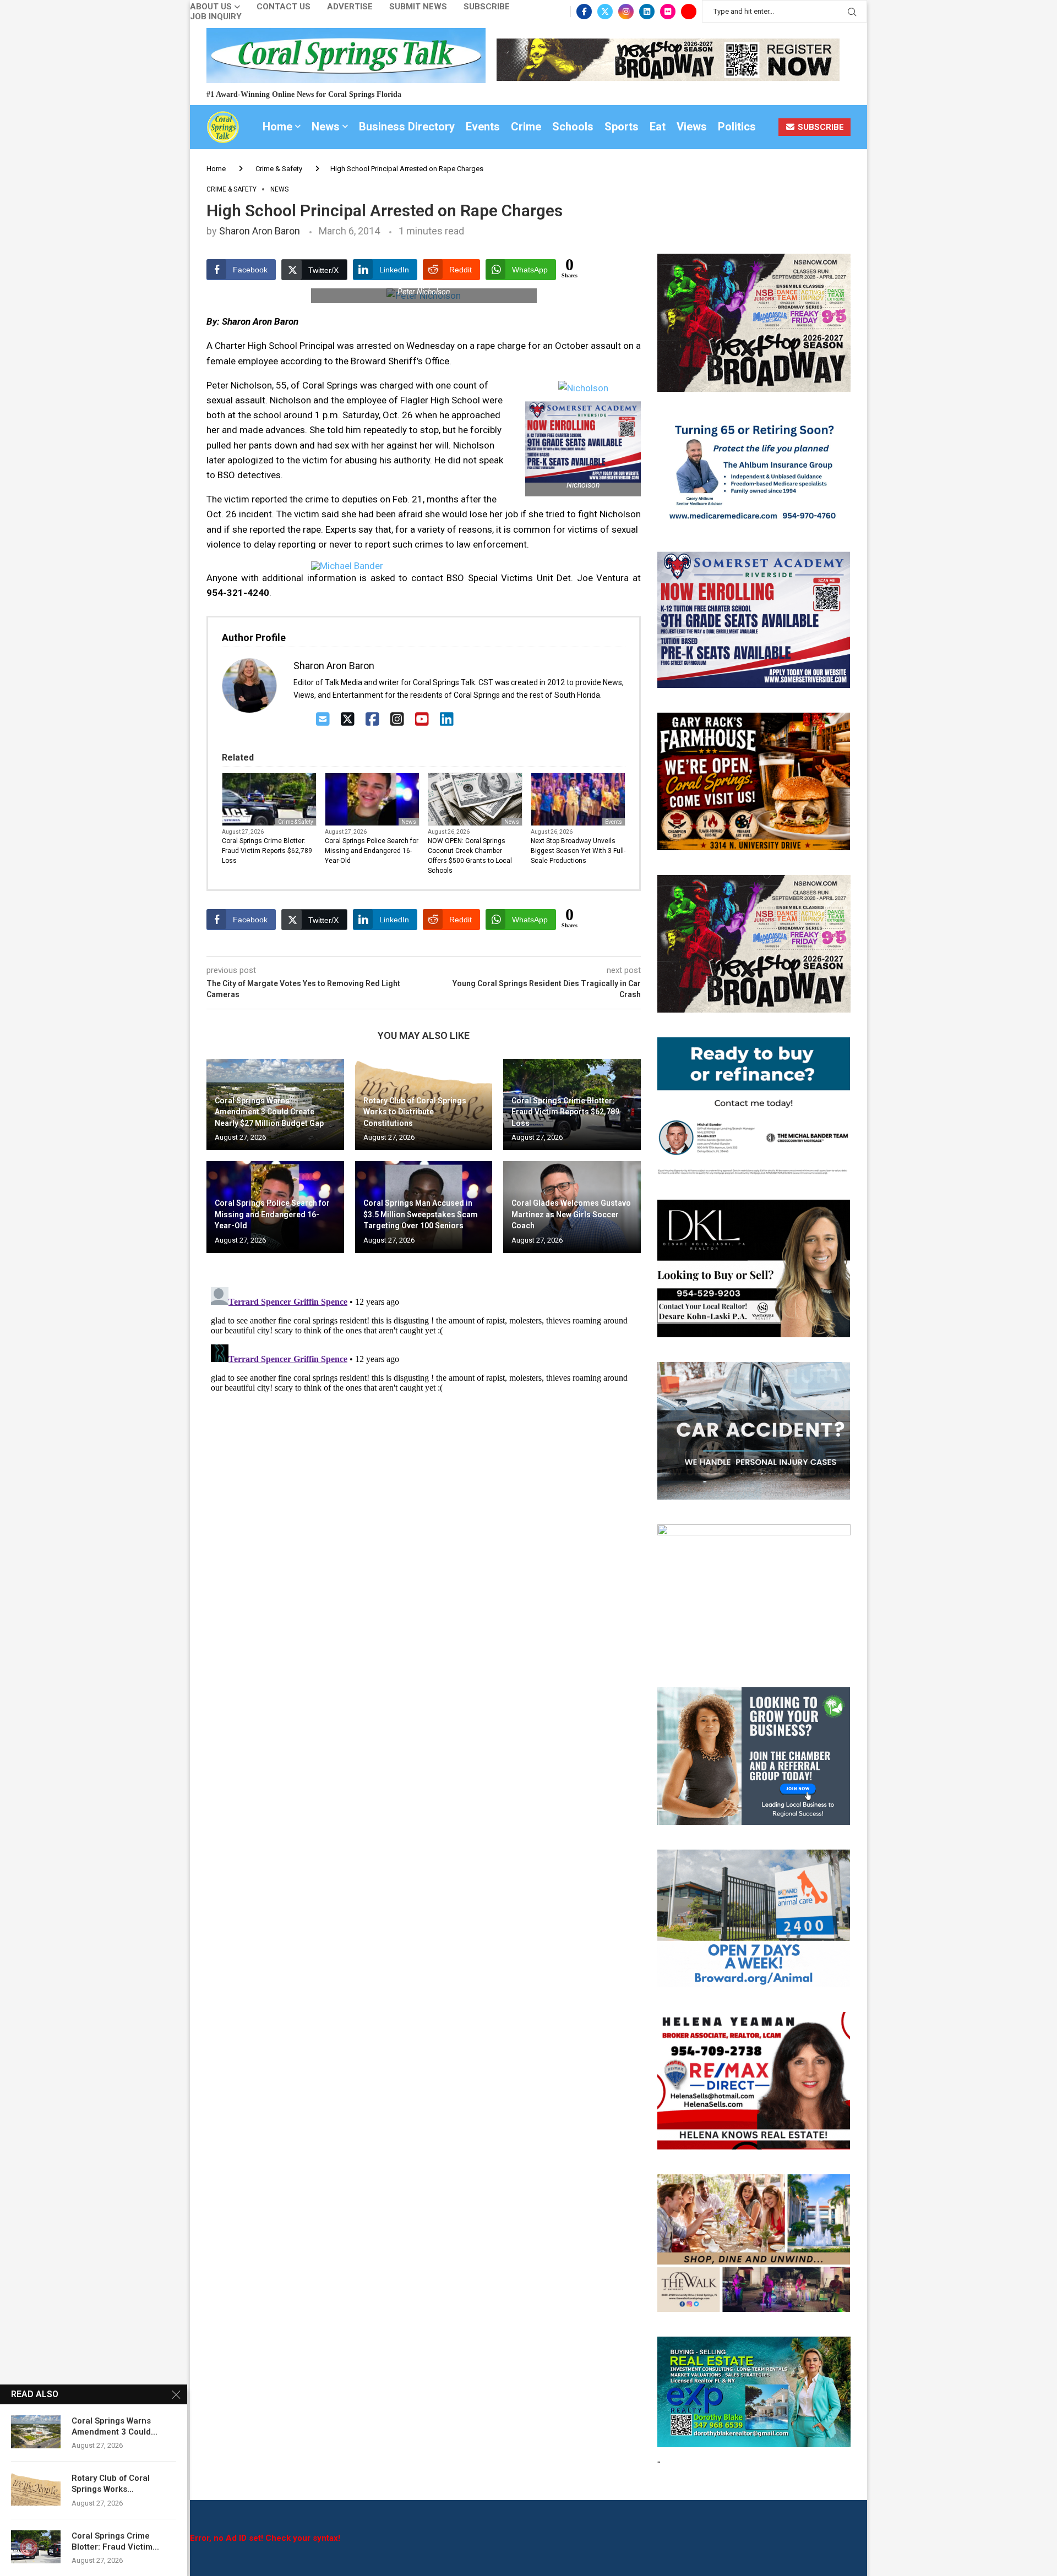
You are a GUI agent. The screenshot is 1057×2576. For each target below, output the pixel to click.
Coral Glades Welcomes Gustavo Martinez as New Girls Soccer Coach (571, 1214)
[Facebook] (584, 12)
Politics (737, 127)
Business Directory (407, 127)
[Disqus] (424, 1420)
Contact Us (284, 7)
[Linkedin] (647, 12)
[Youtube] (689, 12)
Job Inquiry (216, 17)
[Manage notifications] (29, 2547)
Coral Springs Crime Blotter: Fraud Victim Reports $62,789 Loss (267, 851)
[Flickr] (668, 12)
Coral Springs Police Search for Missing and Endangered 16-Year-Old (372, 851)
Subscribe (487, 7)
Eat (658, 127)
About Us (211, 7)
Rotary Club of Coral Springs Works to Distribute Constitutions (415, 1112)
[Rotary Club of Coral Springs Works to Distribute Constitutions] (36, 2489)
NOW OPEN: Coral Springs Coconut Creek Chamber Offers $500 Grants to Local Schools (470, 856)
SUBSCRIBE (820, 127)
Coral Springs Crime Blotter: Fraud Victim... (115, 2541)
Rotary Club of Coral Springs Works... (111, 2484)
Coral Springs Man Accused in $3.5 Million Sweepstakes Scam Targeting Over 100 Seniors (421, 1214)
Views (692, 127)
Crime (526, 127)
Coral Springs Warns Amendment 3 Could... (115, 2426)
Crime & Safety (279, 169)
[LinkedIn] (447, 720)
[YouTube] (422, 720)
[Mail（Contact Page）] (323, 720)
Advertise (350, 7)
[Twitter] (605, 12)
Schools (573, 127)
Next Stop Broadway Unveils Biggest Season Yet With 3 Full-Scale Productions (578, 851)
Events (483, 127)
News (326, 127)
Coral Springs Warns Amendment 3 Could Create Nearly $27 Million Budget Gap (269, 1112)
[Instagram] (626, 12)
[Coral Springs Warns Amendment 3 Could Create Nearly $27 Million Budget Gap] (36, 2432)
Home (277, 127)
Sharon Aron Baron (260, 231)
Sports (622, 127)
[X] (348, 720)
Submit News (418, 7)
